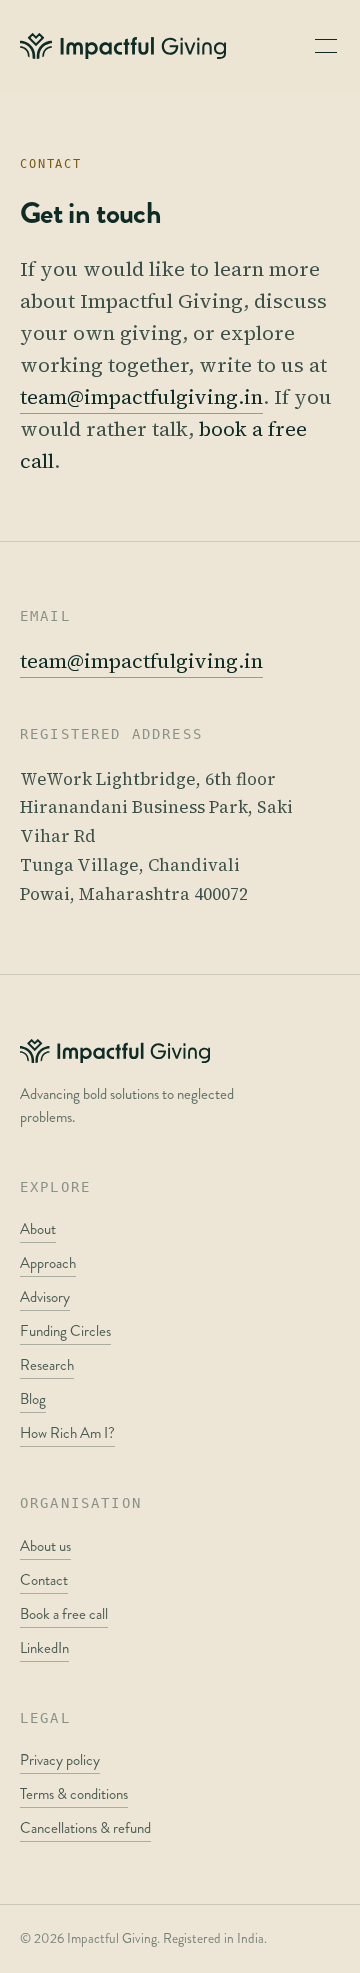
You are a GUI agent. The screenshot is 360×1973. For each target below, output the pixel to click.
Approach (48, 1263)
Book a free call (64, 1614)
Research (47, 1365)
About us (45, 1546)
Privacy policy (60, 1760)
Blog (33, 1399)
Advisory (45, 1297)
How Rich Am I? (67, 1433)
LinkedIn (44, 1648)
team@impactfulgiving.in (141, 397)
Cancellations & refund (85, 1828)
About (38, 1229)
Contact (44, 1580)
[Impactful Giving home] (123, 46)
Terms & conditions (74, 1794)
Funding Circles (65, 1331)
